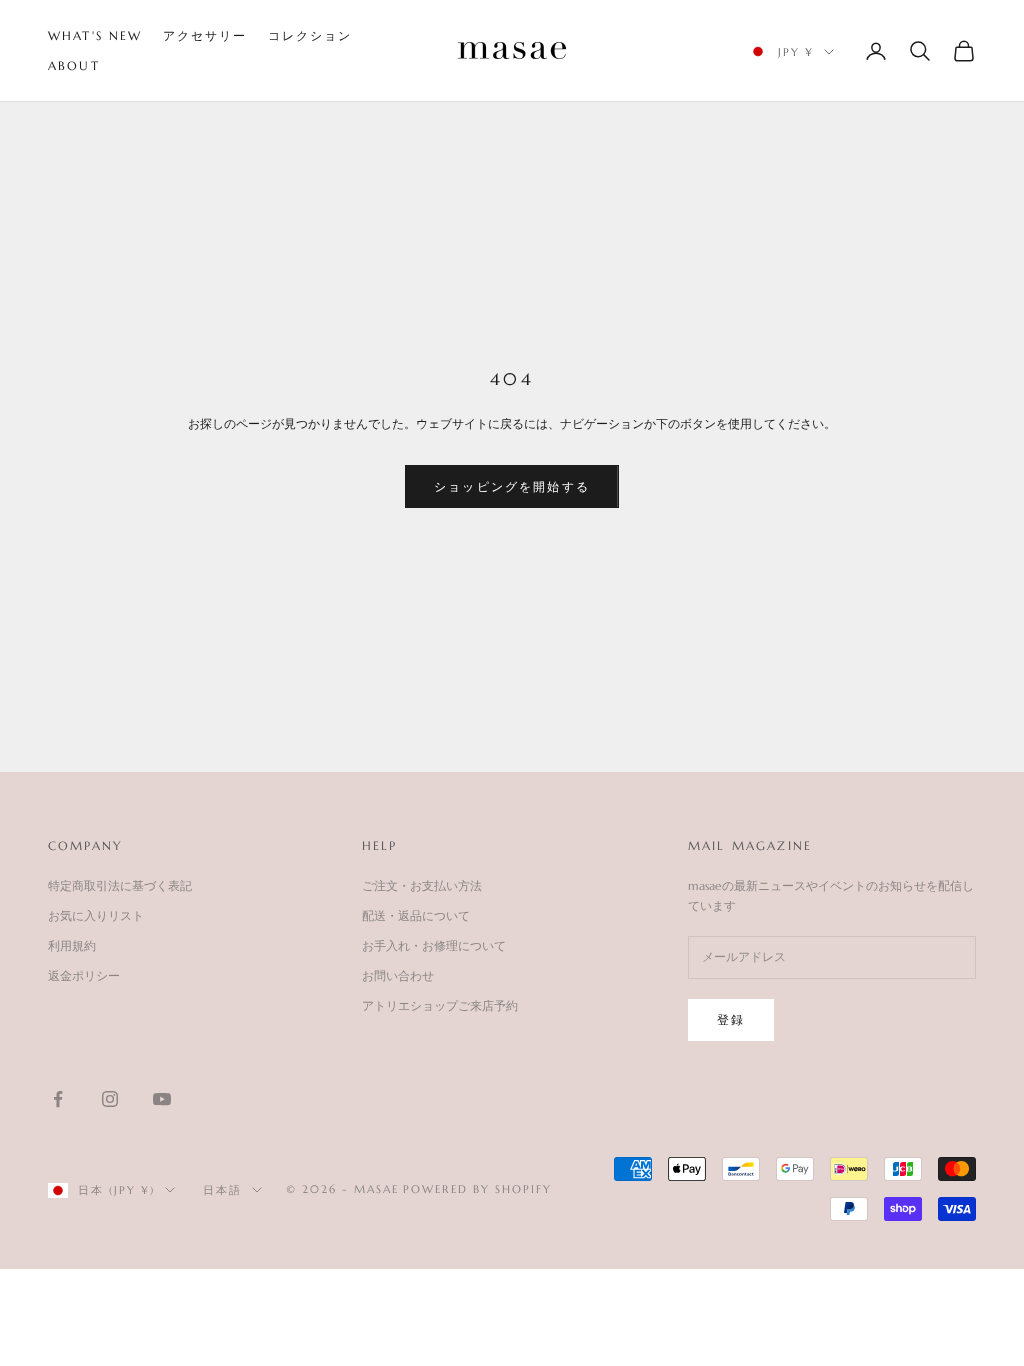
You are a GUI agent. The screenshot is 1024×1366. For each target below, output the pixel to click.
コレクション (310, 35)
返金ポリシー (84, 975)
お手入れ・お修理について (434, 945)
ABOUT (74, 65)
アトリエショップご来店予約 (440, 1005)
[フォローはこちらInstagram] (110, 1099)
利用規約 (72, 945)
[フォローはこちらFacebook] (58, 1099)
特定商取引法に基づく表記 (120, 885)
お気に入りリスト (96, 915)
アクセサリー (205, 35)
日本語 (222, 1190)
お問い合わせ (398, 975)
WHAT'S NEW (95, 35)
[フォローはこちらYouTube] (162, 1099)
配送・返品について (416, 915)
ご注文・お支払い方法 (422, 885)
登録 (731, 1019)
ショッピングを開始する (512, 486)
